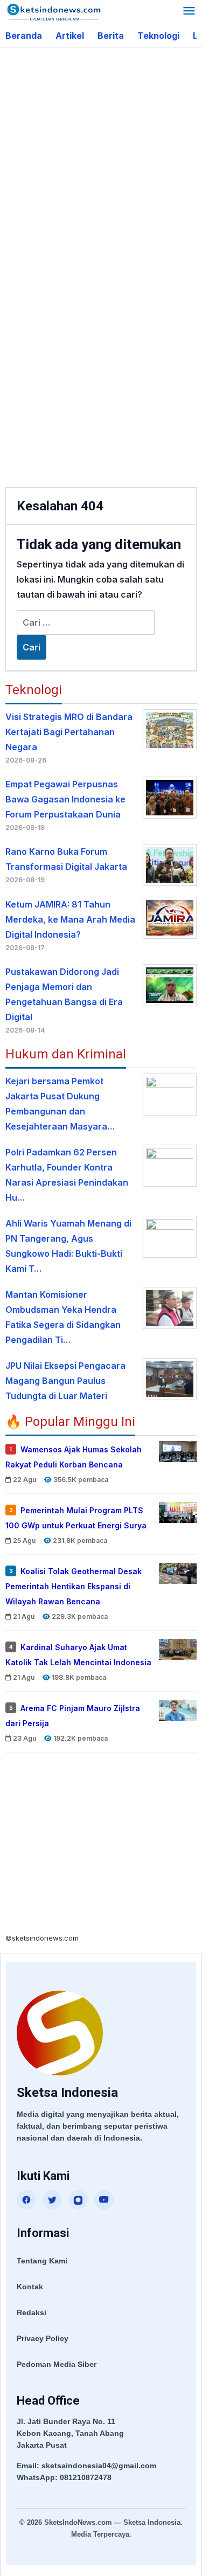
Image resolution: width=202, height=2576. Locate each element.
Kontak (30, 2287)
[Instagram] (78, 2200)
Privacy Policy (43, 2338)
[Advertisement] (101, 159)
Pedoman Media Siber (57, 2364)
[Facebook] (26, 2200)
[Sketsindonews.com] (54, 11)
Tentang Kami (42, 2261)
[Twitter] (52, 2200)
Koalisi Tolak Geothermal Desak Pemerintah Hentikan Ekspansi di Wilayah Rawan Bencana (74, 1586)
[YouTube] (104, 2200)
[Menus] (189, 12)
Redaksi (32, 2312)
